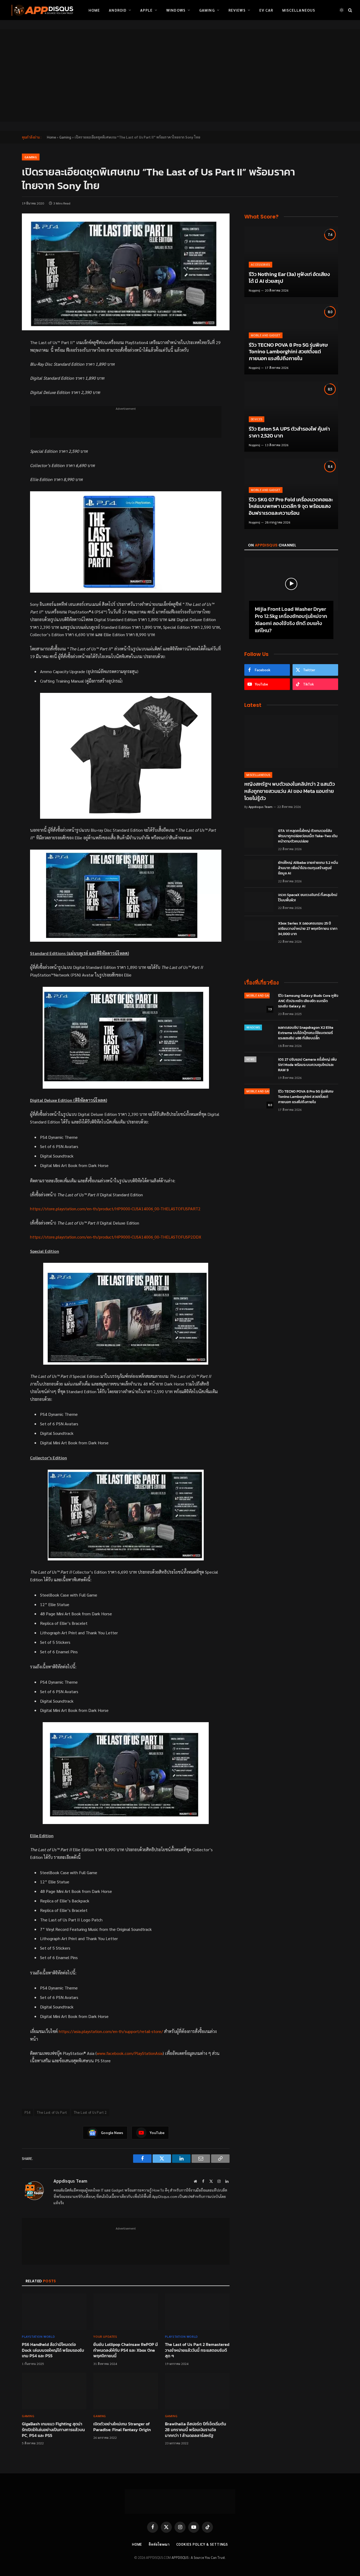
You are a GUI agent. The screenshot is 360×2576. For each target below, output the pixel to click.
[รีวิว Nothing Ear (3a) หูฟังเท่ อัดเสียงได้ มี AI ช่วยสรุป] (291, 262)
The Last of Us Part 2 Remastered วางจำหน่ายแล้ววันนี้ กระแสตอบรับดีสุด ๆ (197, 2350)
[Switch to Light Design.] (342, 10)
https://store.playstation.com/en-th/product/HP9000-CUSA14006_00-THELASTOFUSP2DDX (116, 1237)
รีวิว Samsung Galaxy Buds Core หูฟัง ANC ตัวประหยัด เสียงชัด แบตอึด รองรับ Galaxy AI (308, 1001)
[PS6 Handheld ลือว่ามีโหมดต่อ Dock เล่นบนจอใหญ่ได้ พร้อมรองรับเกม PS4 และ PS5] (54, 2312)
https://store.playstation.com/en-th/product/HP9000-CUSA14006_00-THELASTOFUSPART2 (115, 1209)
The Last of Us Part (52, 2112)
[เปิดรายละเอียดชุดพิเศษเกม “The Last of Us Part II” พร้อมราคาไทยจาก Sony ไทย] (126, 272)
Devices (257, 419)
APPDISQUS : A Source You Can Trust (198, 2557)
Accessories (261, 265)
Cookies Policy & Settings (202, 2544)
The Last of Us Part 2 (90, 2112)
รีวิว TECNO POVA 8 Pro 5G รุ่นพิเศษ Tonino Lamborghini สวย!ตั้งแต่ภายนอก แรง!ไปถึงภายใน (288, 352)
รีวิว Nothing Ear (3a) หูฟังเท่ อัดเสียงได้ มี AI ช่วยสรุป (289, 278)
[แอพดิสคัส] (41, 10)
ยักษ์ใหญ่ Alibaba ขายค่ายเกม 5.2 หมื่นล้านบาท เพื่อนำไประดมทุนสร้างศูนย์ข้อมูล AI (308, 868)
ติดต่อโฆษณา (159, 2544)
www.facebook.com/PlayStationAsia (130, 2053)
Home (94, 10)
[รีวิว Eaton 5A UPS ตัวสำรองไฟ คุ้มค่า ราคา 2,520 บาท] (291, 416)
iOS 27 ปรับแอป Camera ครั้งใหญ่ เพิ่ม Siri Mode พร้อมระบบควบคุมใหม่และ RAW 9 (307, 1065)
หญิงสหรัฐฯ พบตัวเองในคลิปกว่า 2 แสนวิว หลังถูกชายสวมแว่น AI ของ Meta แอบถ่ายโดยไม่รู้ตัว (290, 791)
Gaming (207, 10)
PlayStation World (38, 2336)
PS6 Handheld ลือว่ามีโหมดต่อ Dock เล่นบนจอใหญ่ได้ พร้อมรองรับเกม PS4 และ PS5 (53, 2350)
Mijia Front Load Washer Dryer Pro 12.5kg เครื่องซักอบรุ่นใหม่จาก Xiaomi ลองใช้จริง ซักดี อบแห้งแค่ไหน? (291, 620)
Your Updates (105, 2336)
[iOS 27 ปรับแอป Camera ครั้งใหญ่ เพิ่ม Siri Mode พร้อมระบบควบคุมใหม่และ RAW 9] (259, 1066)
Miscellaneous (299, 10)
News (250, 1059)
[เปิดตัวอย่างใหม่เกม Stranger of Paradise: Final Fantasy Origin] (126, 2391)
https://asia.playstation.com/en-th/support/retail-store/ (111, 2031)
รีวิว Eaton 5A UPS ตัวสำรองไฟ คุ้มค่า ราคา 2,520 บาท (289, 432)
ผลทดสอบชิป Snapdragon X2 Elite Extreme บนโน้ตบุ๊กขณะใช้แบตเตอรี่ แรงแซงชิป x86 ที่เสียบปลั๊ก (306, 1033)
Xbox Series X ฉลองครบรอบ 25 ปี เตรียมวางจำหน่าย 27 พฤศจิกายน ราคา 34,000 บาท (308, 929)
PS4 (27, 2112)
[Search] (350, 10)
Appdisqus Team (70, 2181)
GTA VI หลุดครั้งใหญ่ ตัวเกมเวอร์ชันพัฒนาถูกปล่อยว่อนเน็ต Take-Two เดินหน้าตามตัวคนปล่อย (308, 836)
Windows (176, 10)
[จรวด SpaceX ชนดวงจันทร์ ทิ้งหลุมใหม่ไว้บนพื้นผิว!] (259, 902)
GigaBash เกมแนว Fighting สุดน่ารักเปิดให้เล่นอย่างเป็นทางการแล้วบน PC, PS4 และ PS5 (53, 2430)
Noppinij (254, 290)
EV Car (266, 10)
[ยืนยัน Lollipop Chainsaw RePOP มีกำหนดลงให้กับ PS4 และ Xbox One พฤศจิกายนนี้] (126, 2312)
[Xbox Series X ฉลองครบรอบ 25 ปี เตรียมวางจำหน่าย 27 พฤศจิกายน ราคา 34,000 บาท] (259, 930)
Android (118, 10)
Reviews (237, 10)
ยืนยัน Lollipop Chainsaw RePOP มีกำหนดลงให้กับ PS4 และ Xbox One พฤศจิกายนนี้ (126, 2350)
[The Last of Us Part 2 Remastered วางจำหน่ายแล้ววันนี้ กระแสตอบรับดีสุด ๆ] (197, 2312)
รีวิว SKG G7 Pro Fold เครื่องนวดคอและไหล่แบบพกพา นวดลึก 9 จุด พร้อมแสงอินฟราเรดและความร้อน (291, 506)
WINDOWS (253, 1027)
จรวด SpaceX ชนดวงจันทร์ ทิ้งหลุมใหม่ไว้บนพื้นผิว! (308, 898)
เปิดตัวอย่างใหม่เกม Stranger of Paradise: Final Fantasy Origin (122, 2427)
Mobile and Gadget (266, 335)
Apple (146, 10)
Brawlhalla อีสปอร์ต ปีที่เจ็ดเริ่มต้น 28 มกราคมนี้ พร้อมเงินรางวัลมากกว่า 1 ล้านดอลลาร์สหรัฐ (196, 2430)
